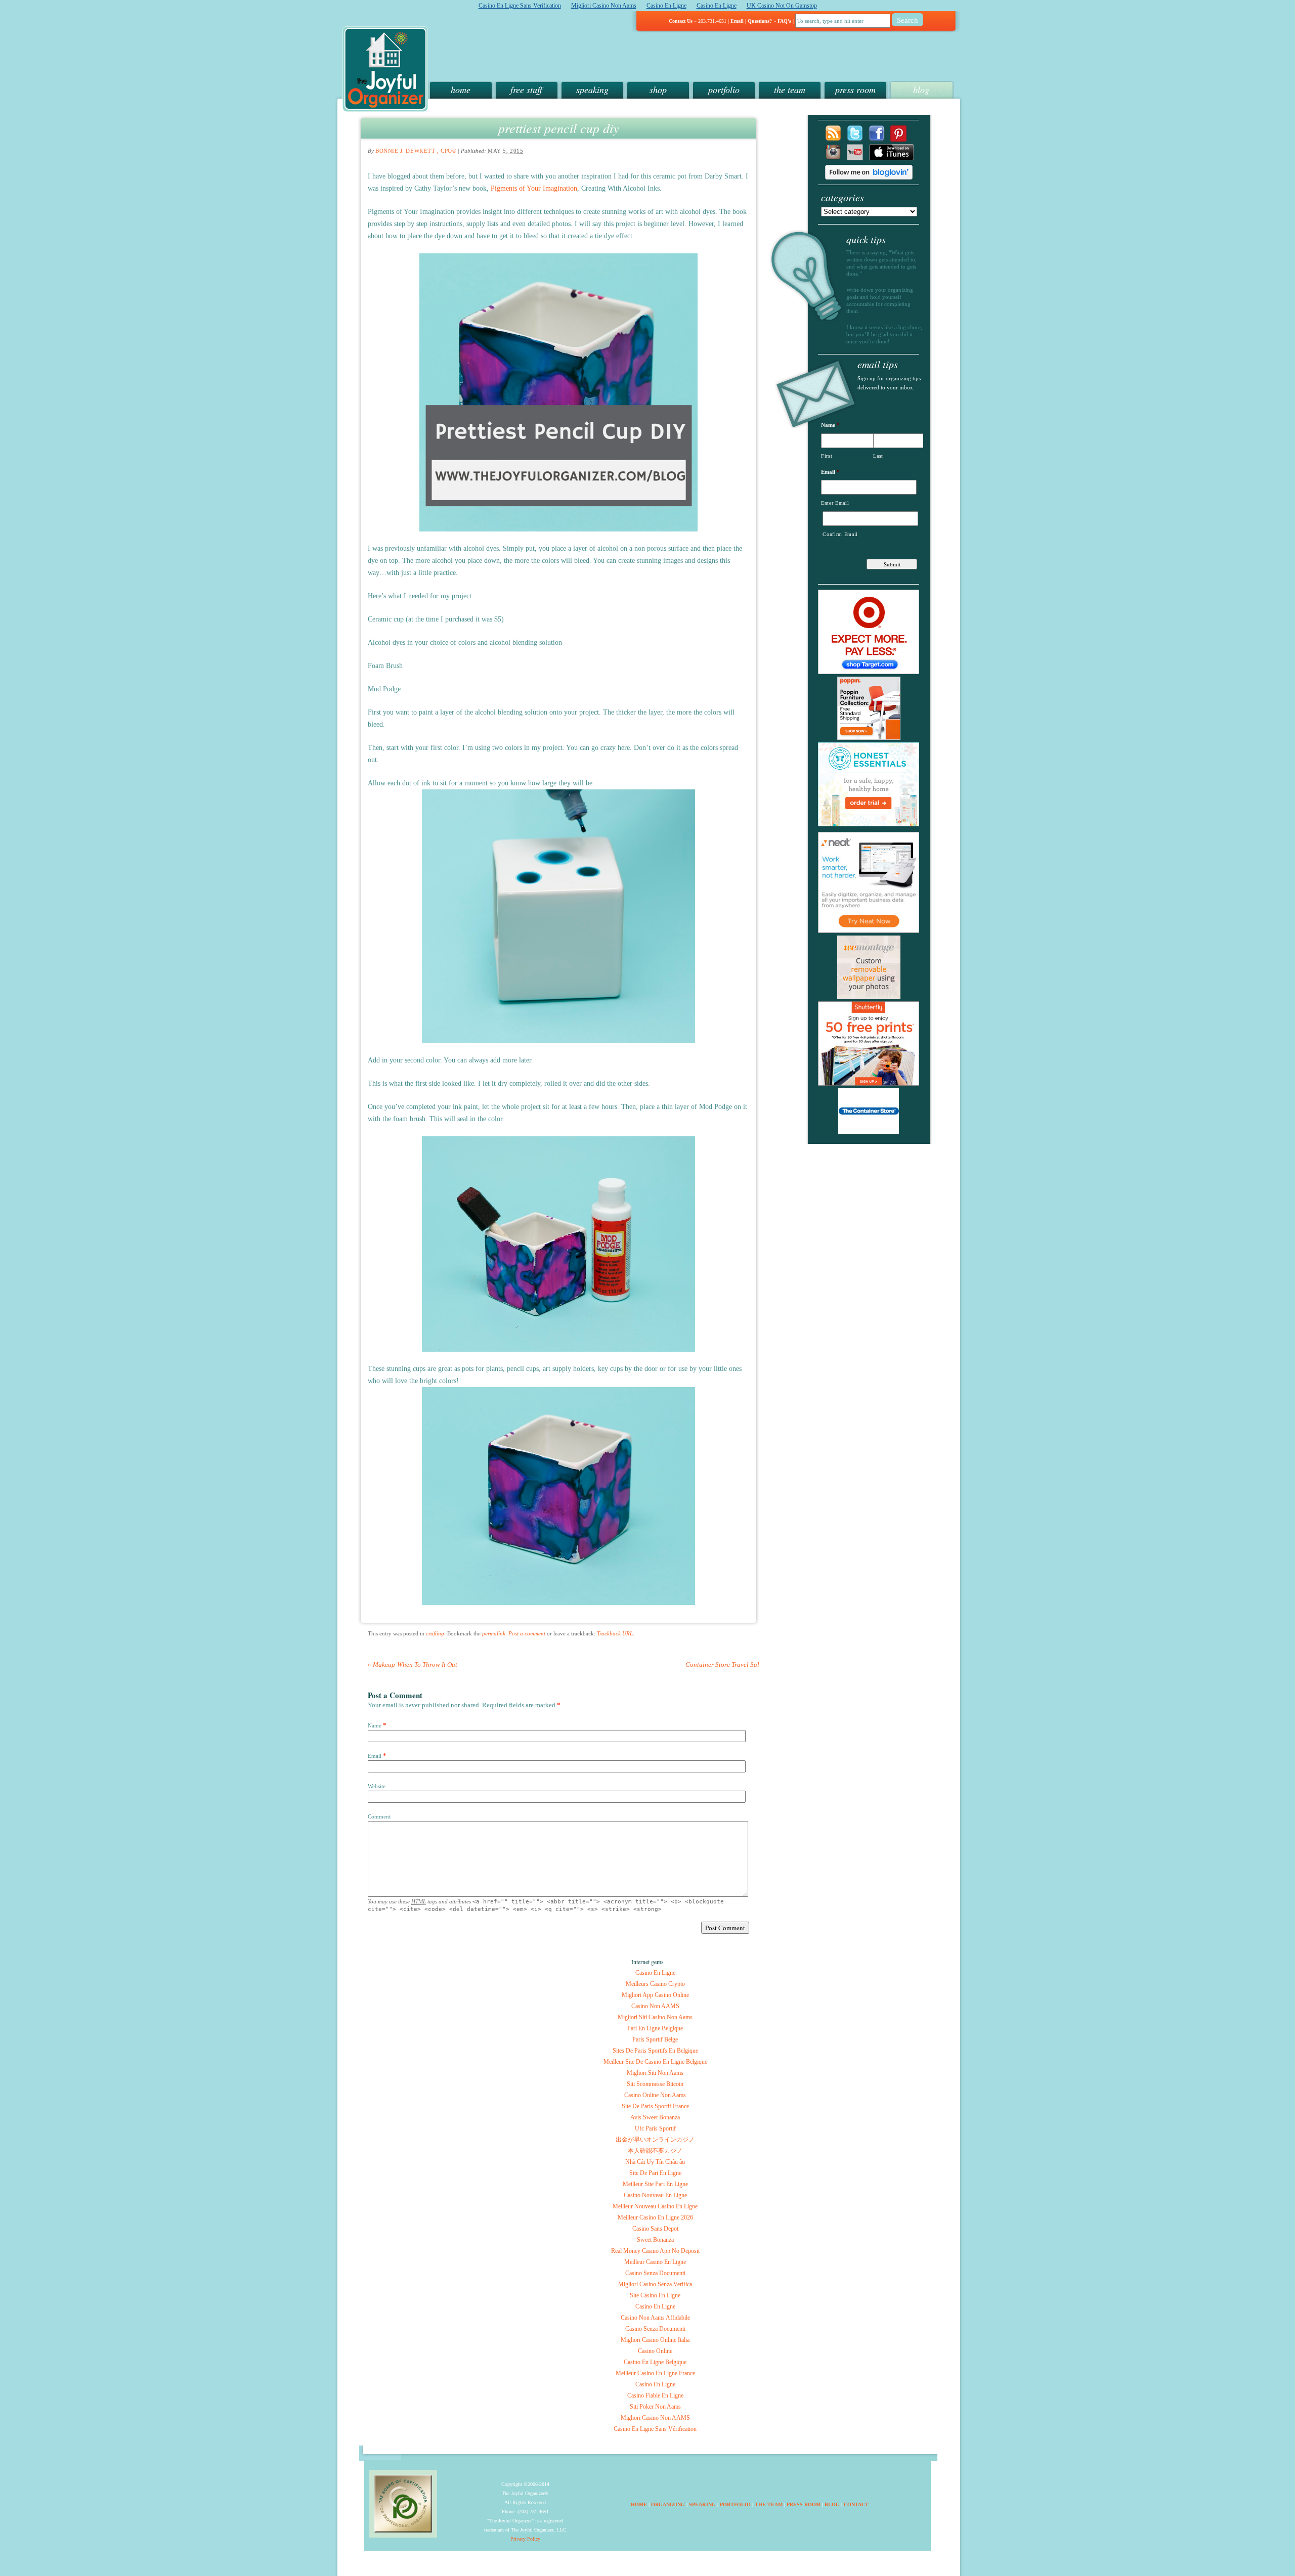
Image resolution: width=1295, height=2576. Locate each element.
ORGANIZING (668, 2504)
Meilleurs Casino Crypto (655, 1984)
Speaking (592, 90)
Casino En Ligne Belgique (655, 2362)
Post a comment (527, 1633)
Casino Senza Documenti (655, 2273)
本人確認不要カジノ (655, 2151)
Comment (379, 1816)
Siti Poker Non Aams (655, 2407)
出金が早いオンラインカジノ (655, 2140)
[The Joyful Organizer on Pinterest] (898, 139)
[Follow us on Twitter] (855, 139)
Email (737, 21)
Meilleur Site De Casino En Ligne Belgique (655, 2062)
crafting (435, 1633)
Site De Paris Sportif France (655, 2106)
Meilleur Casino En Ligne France (655, 2373)
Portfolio (724, 90)
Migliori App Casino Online (655, 1995)
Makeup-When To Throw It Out (413, 1664)
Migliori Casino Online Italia (655, 2340)
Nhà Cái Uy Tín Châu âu (655, 2162)
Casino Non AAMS (655, 2006)
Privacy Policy (525, 2539)
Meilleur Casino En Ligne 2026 (655, 2217)
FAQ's (784, 21)
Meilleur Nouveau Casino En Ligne (655, 2206)
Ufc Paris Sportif (655, 2128)
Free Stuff (526, 90)
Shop (658, 90)
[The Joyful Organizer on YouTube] (855, 158)
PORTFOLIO (735, 2504)
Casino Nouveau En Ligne (655, 2195)
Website (377, 1786)
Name (375, 1725)
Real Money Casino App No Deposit (655, 2251)
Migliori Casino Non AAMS (655, 2418)
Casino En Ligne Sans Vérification (655, 2429)
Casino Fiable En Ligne (655, 2395)
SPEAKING (702, 2504)
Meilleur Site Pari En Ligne (655, 2184)
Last (878, 456)
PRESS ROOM (804, 2504)
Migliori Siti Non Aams (655, 2073)
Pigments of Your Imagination (534, 188)
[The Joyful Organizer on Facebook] (877, 139)
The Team (790, 90)
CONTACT (856, 2504)
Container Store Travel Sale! (727, 1664)
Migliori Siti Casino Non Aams (655, 2017)
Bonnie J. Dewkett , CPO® (416, 151)
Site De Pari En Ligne (655, 2173)
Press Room (855, 90)
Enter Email (835, 503)
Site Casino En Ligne (655, 2295)
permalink (494, 1633)
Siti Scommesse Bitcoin (655, 2084)
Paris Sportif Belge (655, 2039)
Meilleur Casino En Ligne (655, 2262)
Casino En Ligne (655, 1973)
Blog (921, 90)
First (827, 456)
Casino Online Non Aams (655, 2095)
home (461, 90)
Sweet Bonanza (655, 2240)
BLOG (832, 2504)
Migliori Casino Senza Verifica (655, 2284)
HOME (639, 2504)
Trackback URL (615, 1633)
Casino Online (655, 2351)
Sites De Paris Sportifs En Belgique (655, 2051)
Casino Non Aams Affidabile (655, 2318)
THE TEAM (769, 2504)
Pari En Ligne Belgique (655, 2028)
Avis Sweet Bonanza (655, 2117)
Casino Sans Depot (655, 2229)
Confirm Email (840, 534)
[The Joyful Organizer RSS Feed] (833, 139)
